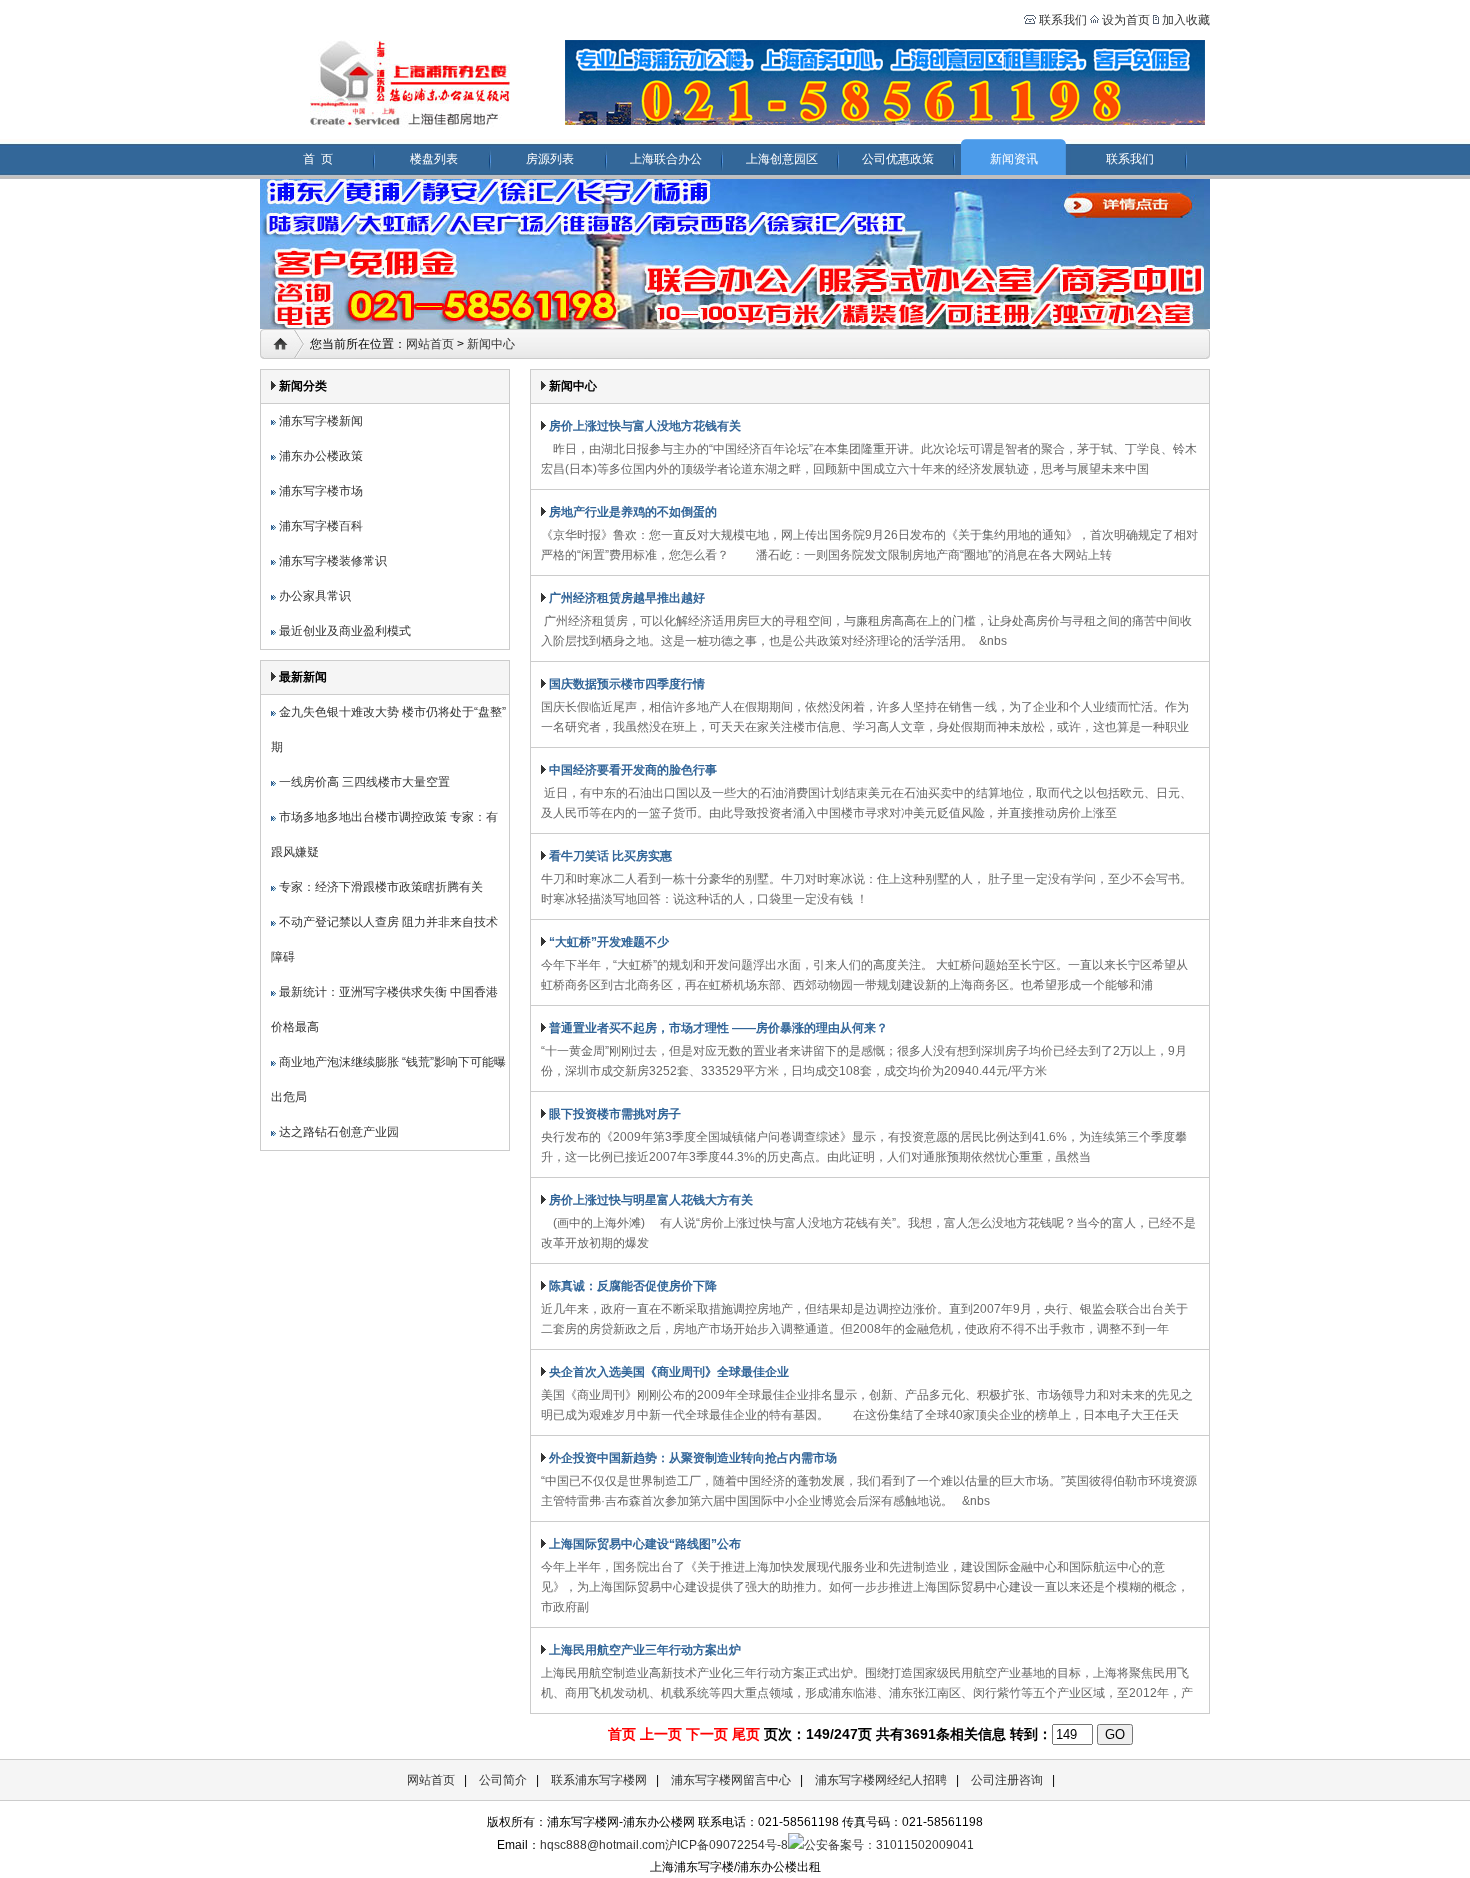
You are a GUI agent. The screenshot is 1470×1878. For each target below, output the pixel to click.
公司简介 (503, 1780)
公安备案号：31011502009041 (889, 1845)
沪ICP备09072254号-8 (726, 1845)
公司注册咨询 (1007, 1780)
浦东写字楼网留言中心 (731, 1780)
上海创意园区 (782, 159)
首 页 (318, 159)
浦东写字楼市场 (319, 491)
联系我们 (1061, 20)
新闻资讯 (1014, 159)
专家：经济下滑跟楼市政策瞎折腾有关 (379, 887)
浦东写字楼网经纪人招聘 (881, 1780)
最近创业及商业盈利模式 (343, 631)
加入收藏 (1186, 20)
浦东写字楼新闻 (319, 421)
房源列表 (550, 159)
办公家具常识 (313, 596)
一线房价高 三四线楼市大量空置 (363, 782)
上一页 (661, 1734)
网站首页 (430, 344)
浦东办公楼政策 (319, 456)
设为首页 (1126, 20)
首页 (622, 1734)
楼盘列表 (434, 159)
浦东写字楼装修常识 (331, 561)
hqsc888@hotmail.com (602, 1845)
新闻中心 (491, 344)
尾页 (746, 1734)
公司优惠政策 (898, 159)
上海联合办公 (666, 159)
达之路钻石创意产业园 (337, 1132)
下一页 (707, 1734)
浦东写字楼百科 (319, 526)
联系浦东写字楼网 (599, 1780)
